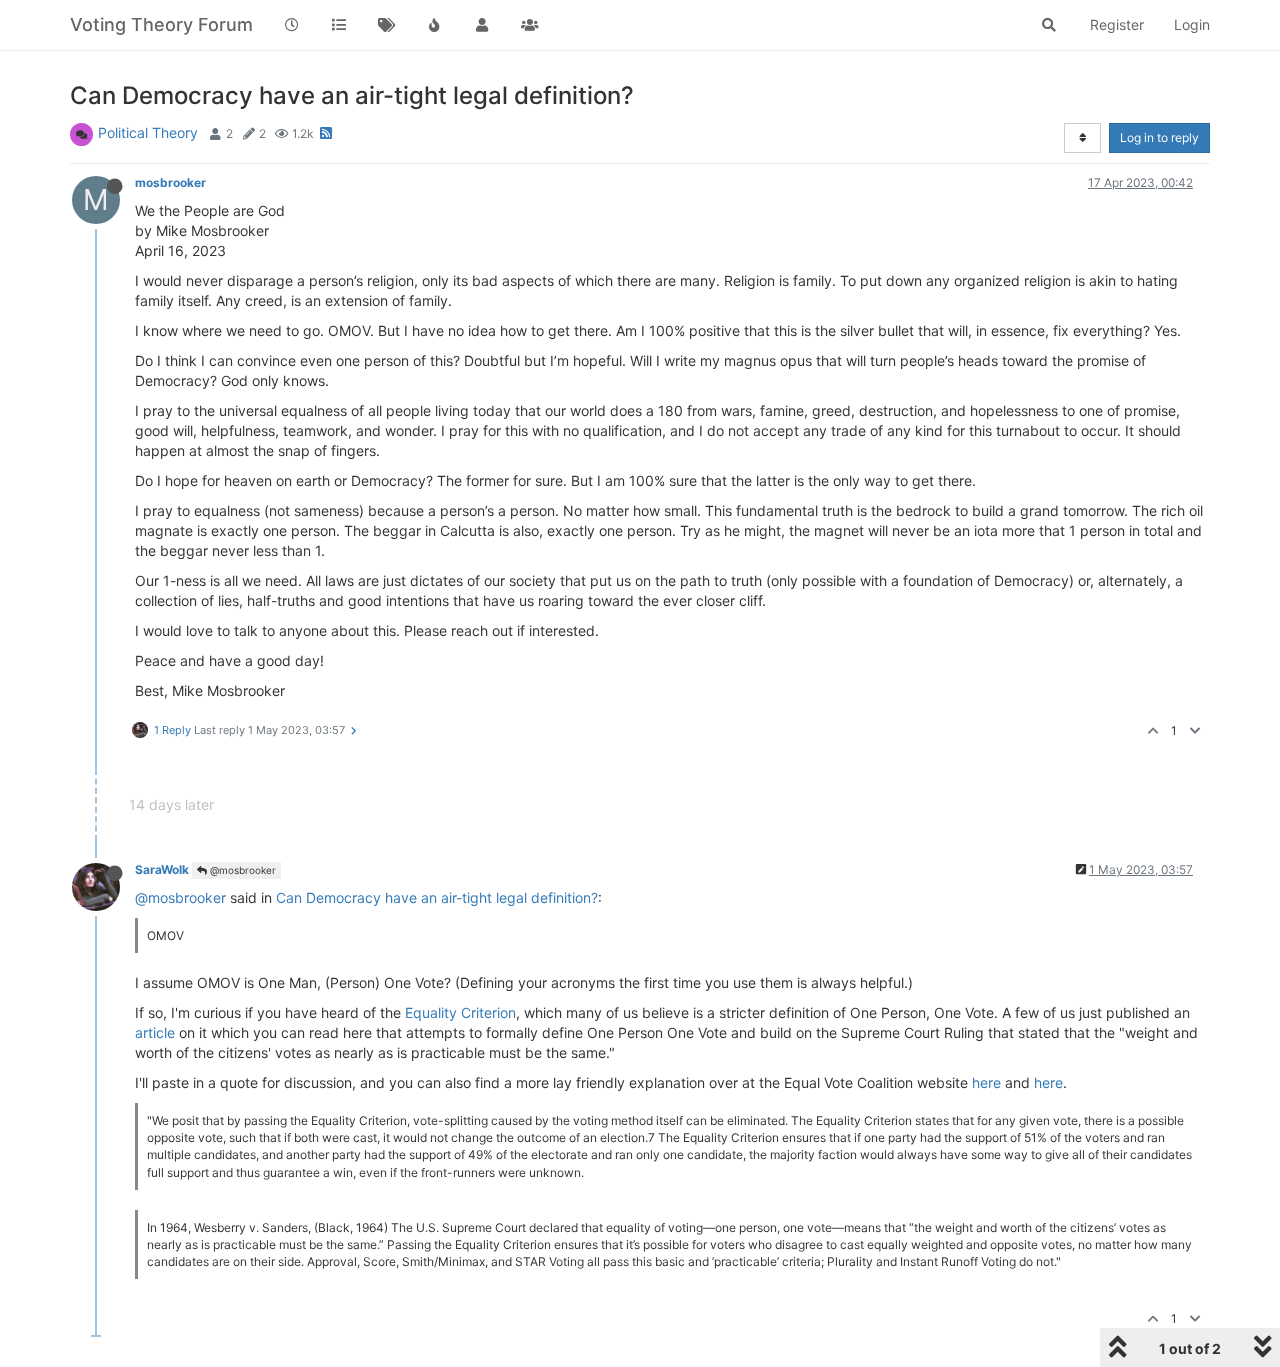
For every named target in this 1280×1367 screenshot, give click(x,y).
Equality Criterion (460, 1012)
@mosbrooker (241, 870)
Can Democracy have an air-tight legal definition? (437, 897)
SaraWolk (162, 869)
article (155, 1032)
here (986, 1082)
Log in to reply (1159, 137)
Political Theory (148, 132)
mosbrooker (170, 182)
